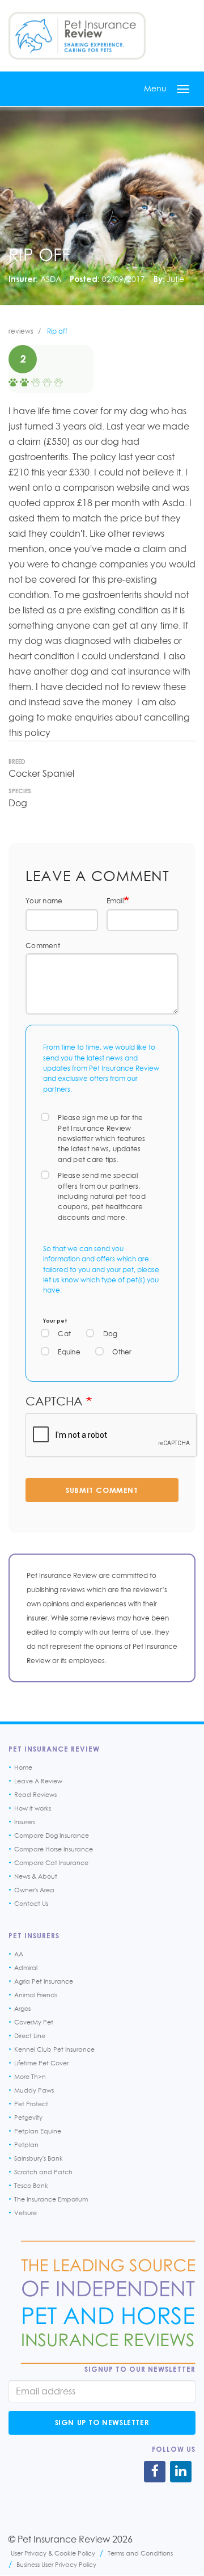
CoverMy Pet (34, 2022)
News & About (36, 1876)
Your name (44, 901)
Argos (22, 2009)
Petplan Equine (38, 2131)
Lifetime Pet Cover (41, 2063)
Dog (110, 1334)
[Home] (77, 36)
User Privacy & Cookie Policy (53, 2553)
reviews (21, 331)
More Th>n (30, 2077)
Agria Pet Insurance (44, 1981)
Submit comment (102, 1490)
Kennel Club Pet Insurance (54, 2049)
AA (19, 1954)
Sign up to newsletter (102, 2422)
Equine (69, 1352)
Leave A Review (38, 1781)
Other (122, 1352)
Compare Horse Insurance (54, 1849)
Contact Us (31, 1904)
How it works (33, 1808)
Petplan (26, 2145)
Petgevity (28, 2118)
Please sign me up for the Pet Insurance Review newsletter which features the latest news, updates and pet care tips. (102, 1138)
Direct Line (30, 2036)
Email (115, 901)
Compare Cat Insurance (51, 1863)
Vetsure (25, 2213)
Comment (43, 946)
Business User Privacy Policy (56, 2564)
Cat (64, 1334)
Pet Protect (31, 2104)
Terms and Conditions (140, 2553)
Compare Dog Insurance (52, 1836)
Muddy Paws (34, 2090)
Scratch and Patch (43, 2172)
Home (23, 1767)
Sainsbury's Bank (39, 2158)
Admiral (26, 1968)
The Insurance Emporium (51, 2199)
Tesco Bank (31, 2186)
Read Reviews (35, 1795)
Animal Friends (36, 1995)
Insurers (25, 1822)
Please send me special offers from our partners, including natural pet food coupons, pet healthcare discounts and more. (102, 1196)
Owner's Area (34, 1890)
